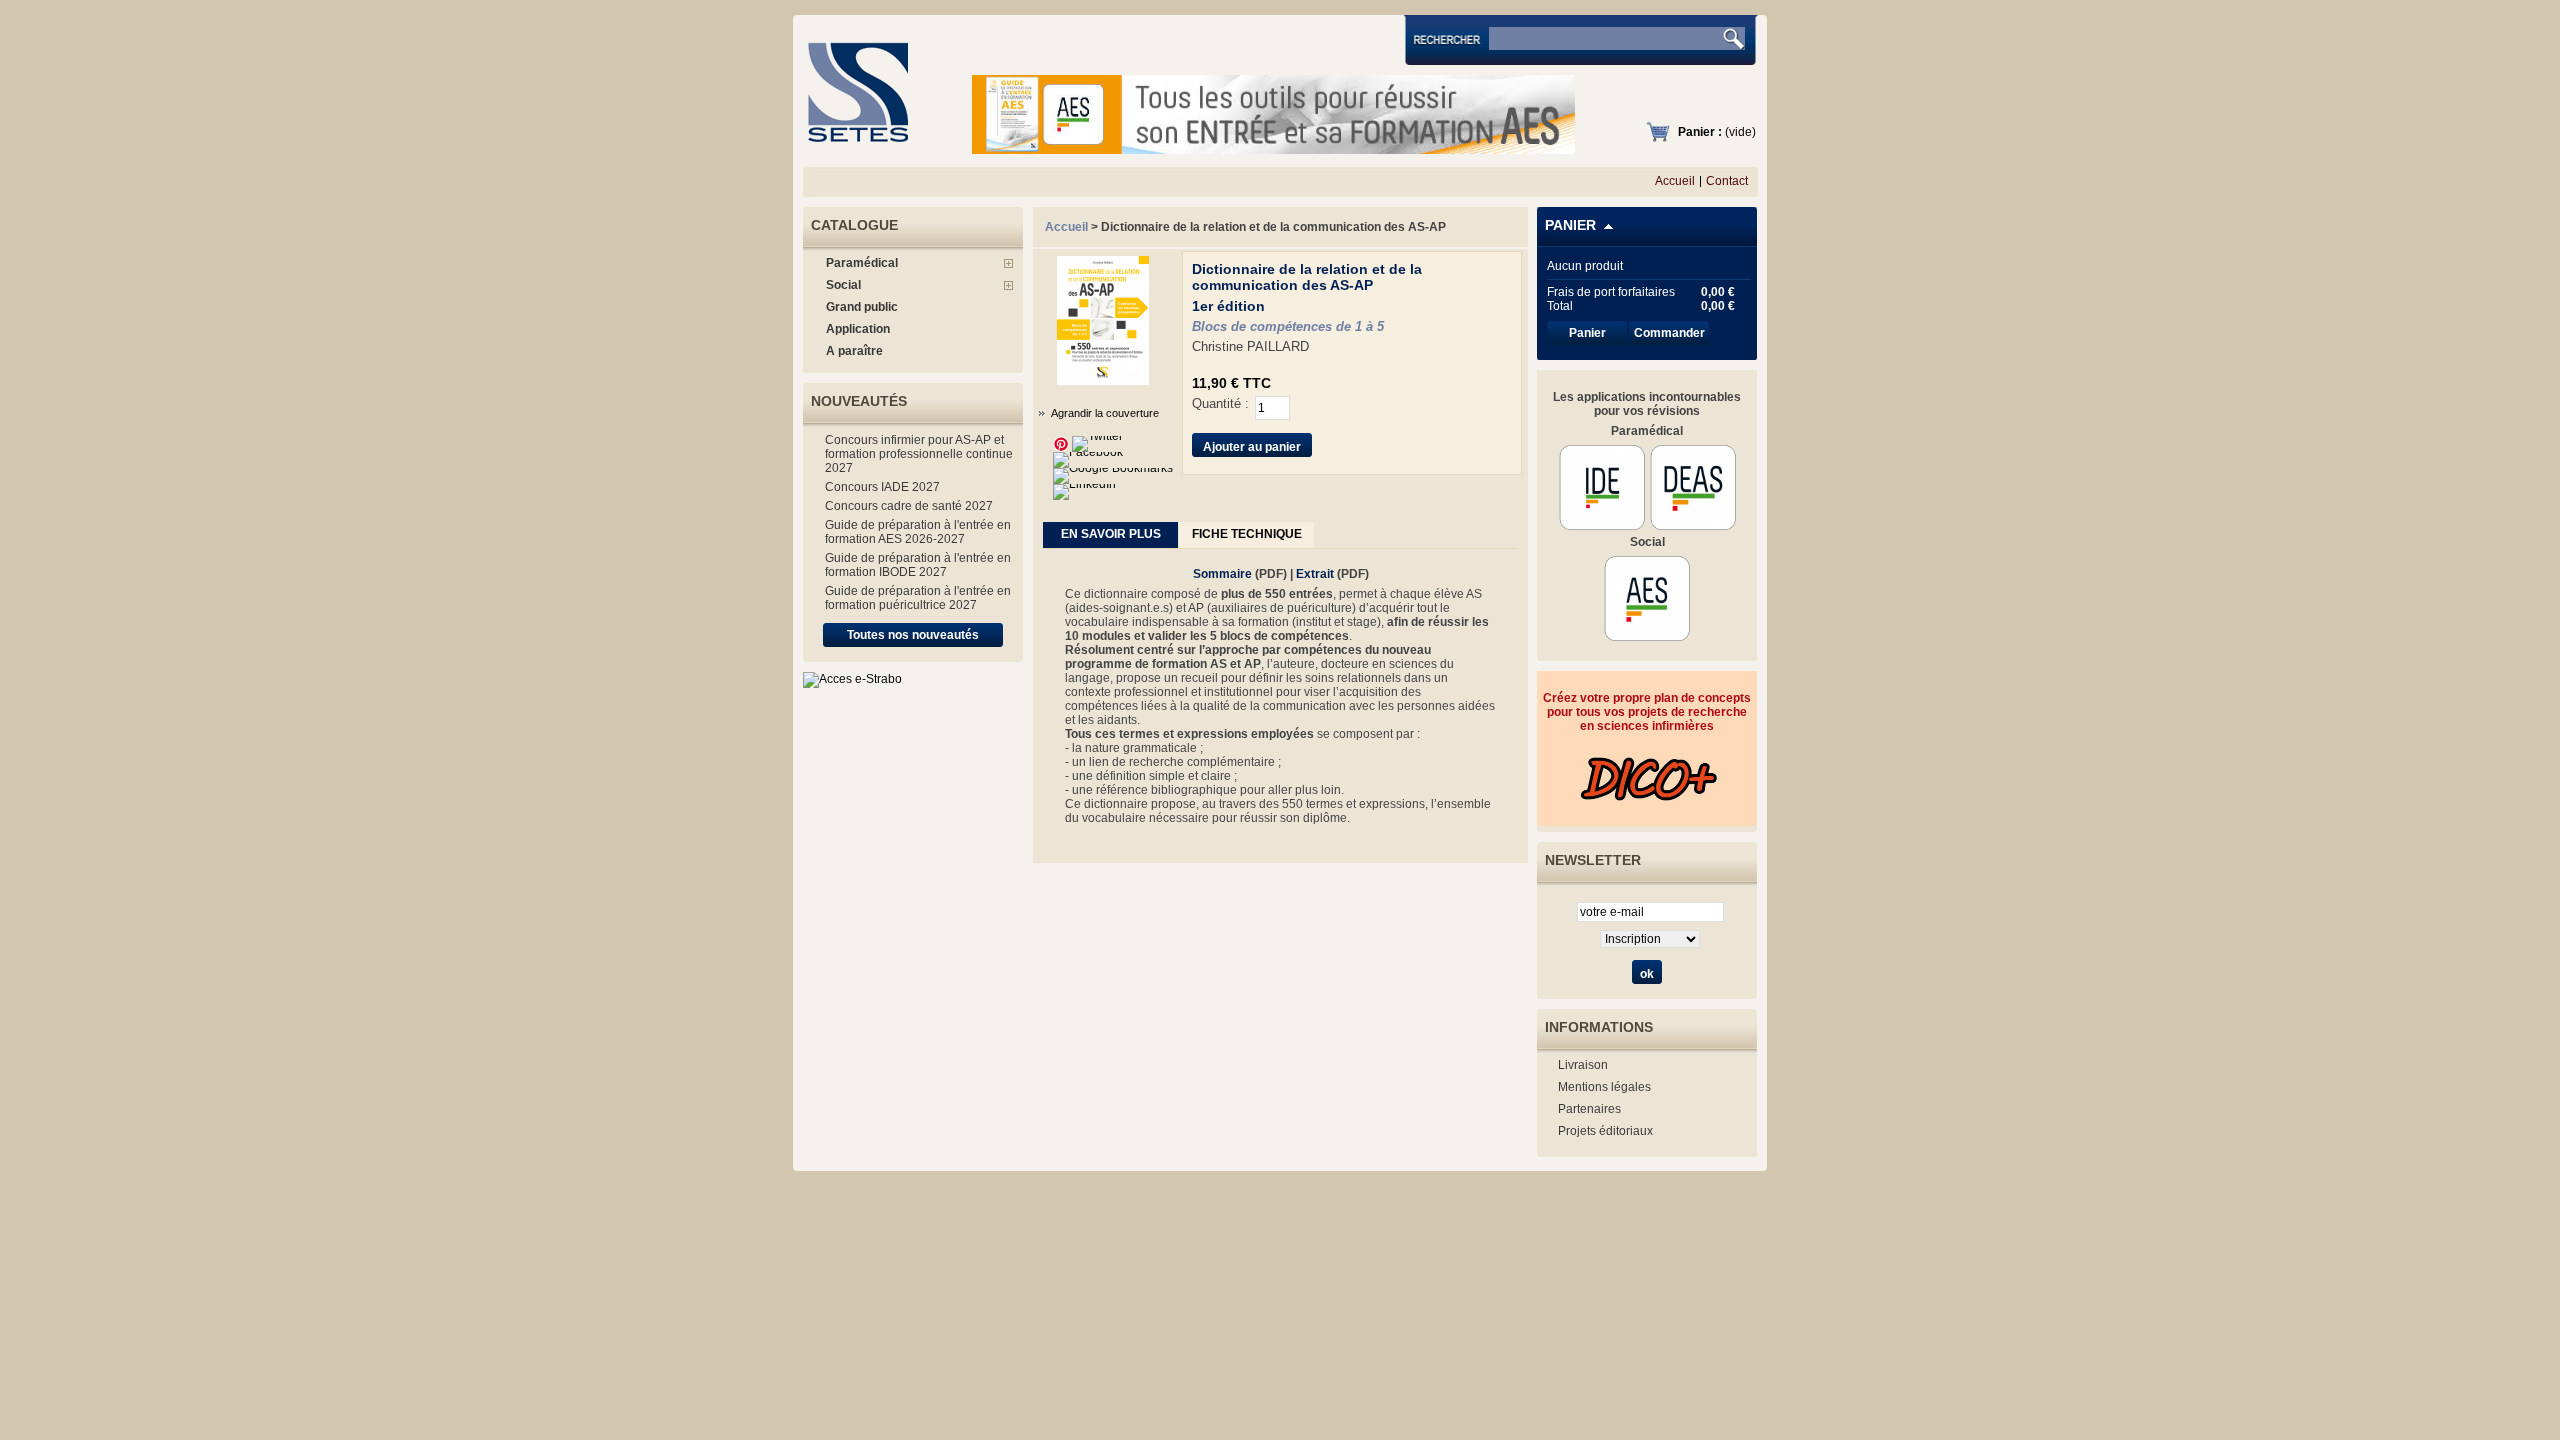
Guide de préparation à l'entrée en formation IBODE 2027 (918, 565)
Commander (1669, 333)
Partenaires (1589, 1109)
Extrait (1315, 574)
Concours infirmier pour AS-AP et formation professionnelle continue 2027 (919, 454)
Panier (1570, 225)
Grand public (862, 307)
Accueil (1675, 181)
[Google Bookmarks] (1113, 468)
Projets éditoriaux (1605, 1131)
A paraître (854, 351)
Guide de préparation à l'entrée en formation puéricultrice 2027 (918, 598)
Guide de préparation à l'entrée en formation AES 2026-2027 (918, 532)
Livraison (1583, 1065)
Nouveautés (859, 401)
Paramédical (862, 263)
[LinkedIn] (1084, 484)
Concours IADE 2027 (882, 487)
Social (843, 285)
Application (858, 329)
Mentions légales (1604, 1087)
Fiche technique (1247, 534)
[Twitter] (1097, 436)
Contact (1727, 181)
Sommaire (1222, 574)
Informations (1599, 1027)
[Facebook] (1088, 452)
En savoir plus (1111, 534)
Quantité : (1220, 403)
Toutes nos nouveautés (913, 635)
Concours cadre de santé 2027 (909, 506)
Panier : (1700, 132)
